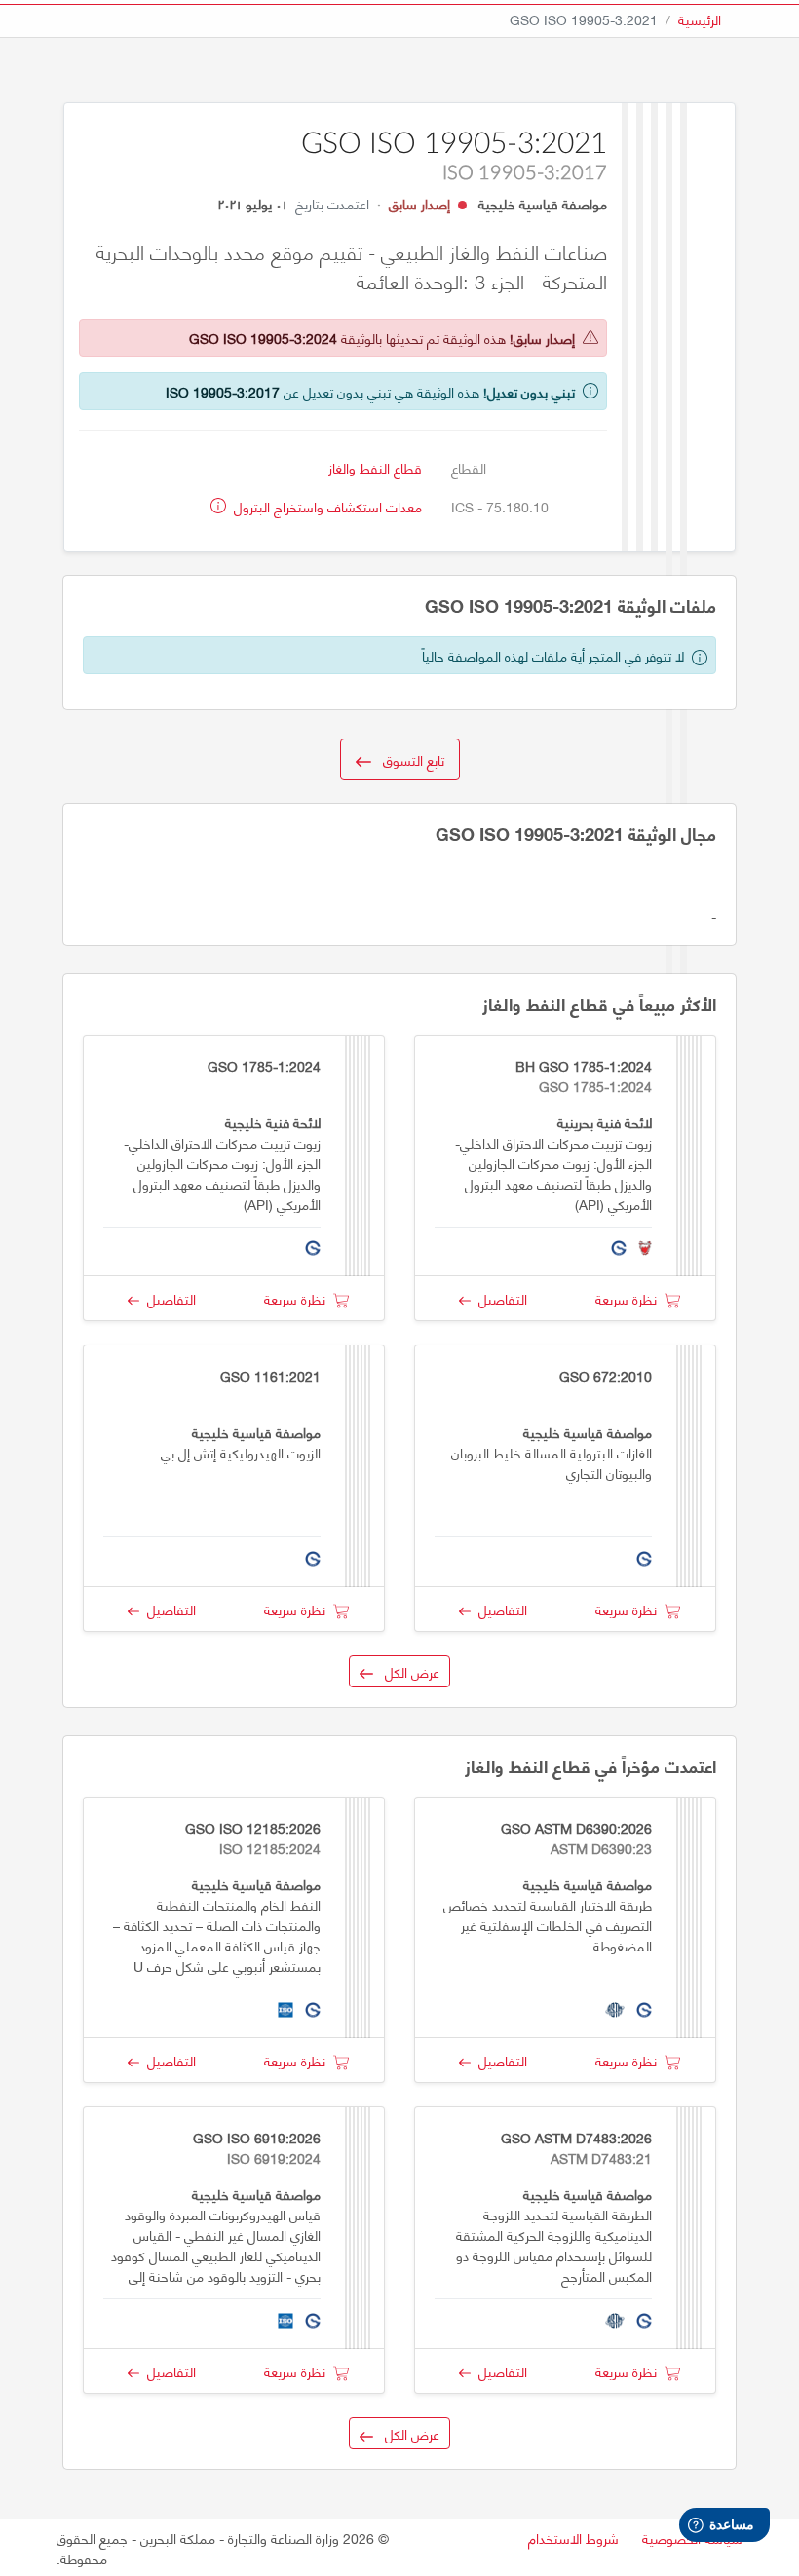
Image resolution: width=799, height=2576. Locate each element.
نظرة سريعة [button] (630, 1298)
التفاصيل (499, 1298)
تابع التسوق (408, 759)
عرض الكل (406, 1671)
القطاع (469, 467)
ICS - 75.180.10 (500, 506)
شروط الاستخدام (573, 2538)
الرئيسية (700, 19)
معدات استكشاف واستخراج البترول (326, 506)
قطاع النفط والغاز (375, 467)
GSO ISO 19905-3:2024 (263, 338)
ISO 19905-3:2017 (223, 391)
